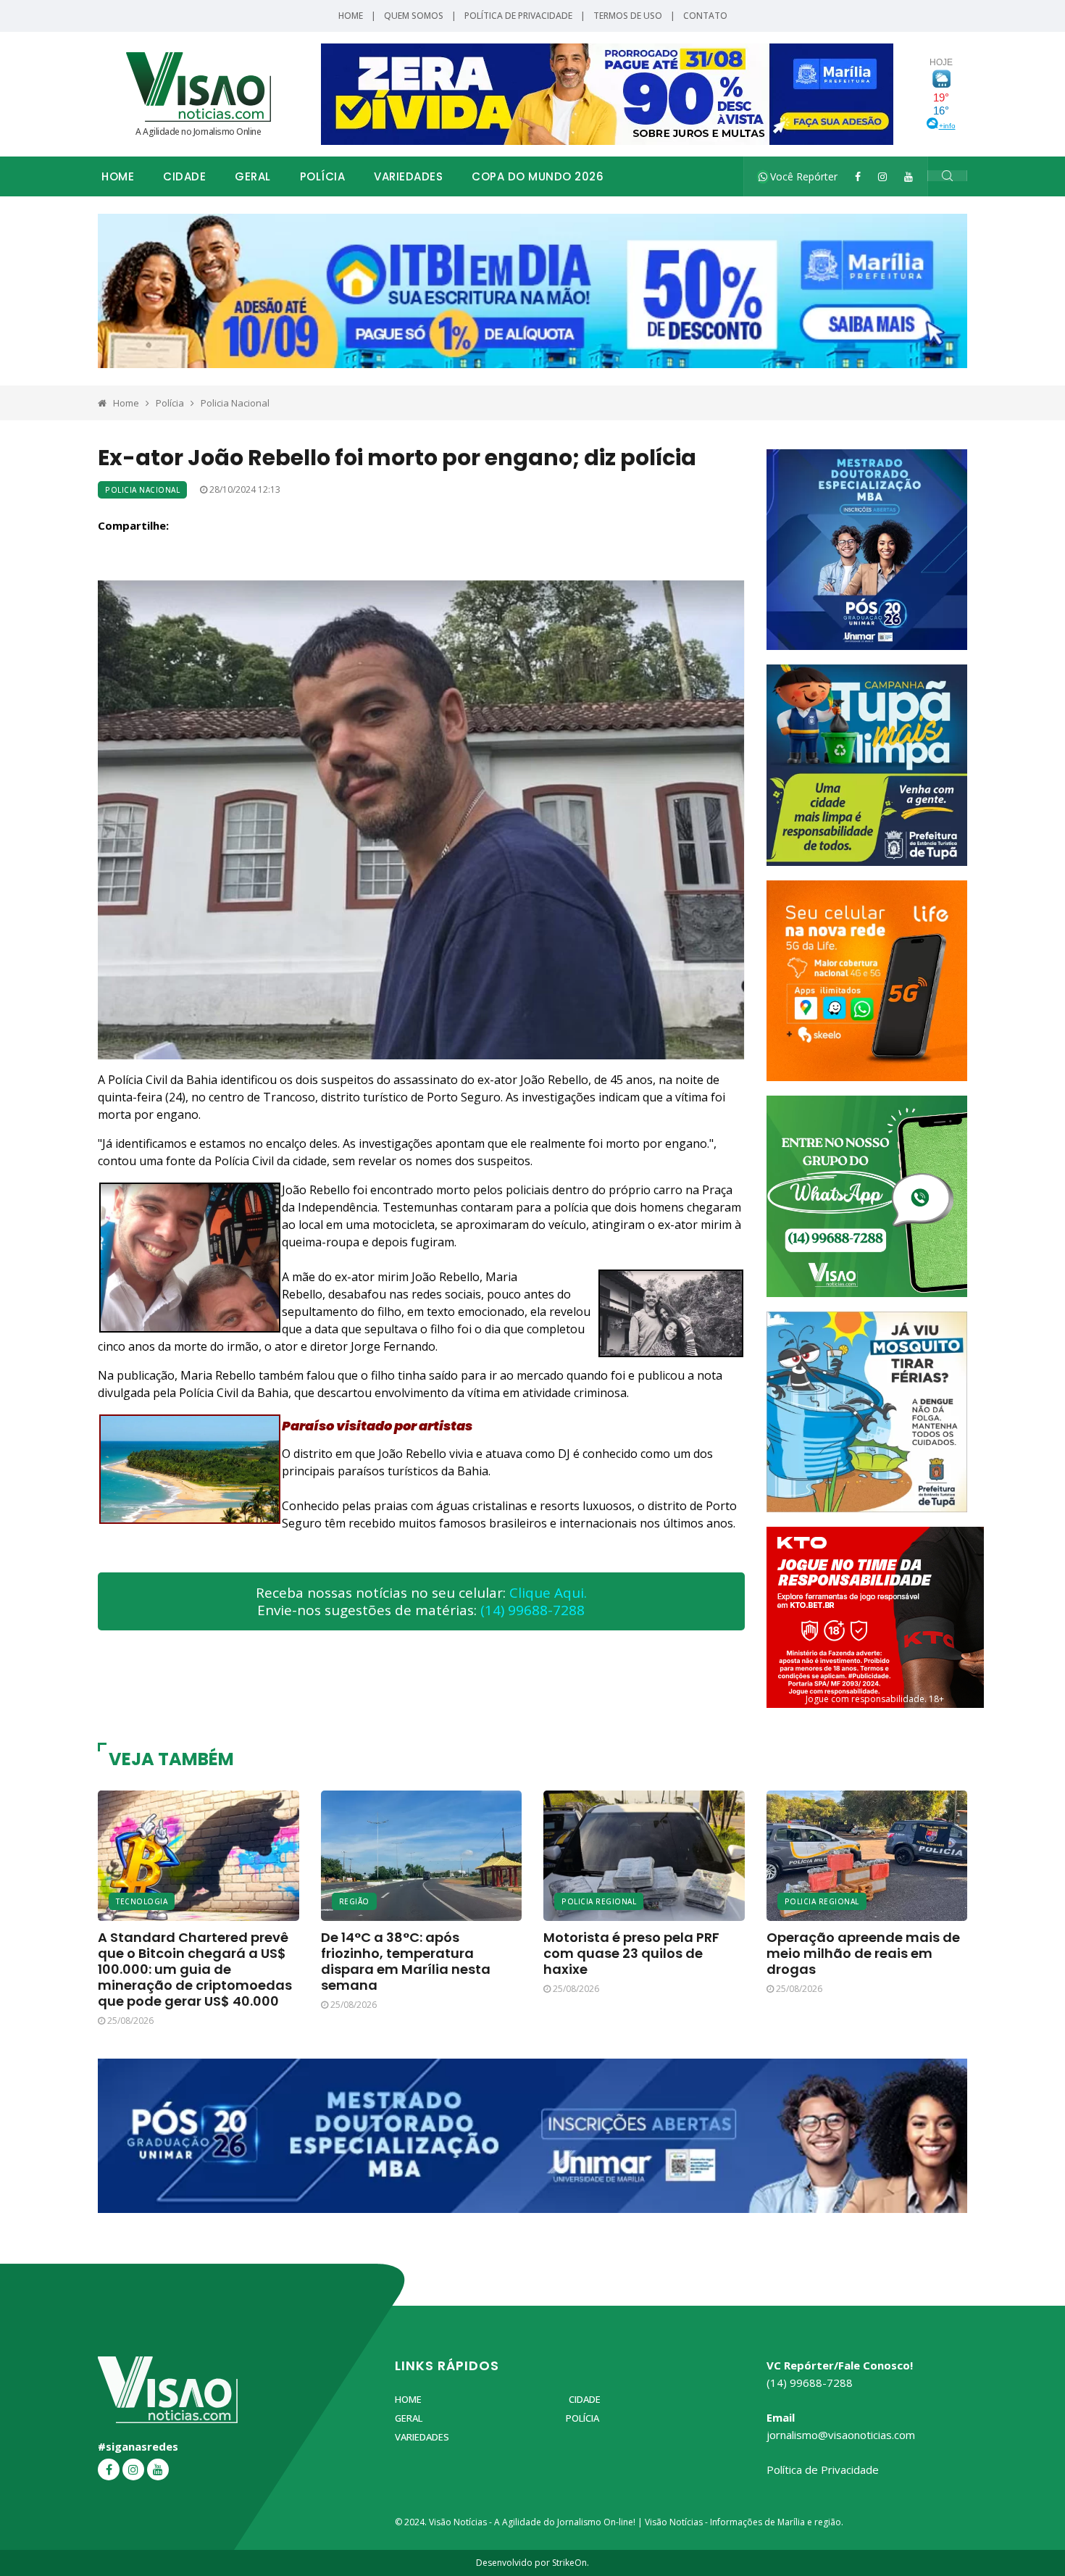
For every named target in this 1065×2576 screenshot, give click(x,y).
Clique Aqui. (548, 1593)
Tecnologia (142, 1901)
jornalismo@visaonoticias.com (841, 2435)
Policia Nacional (235, 403)
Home (351, 16)
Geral (253, 176)
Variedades (408, 176)
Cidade (184, 176)
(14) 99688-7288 (532, 1610)
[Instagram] (882, 176)
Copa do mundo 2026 (538, 176)
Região (354, 1901)
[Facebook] (858, 176)
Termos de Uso (628, 16)
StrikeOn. (571, 2563)
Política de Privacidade (518, 16)
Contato (705, 16)
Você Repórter (802, 176)
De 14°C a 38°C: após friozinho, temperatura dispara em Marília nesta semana (406, 1961)
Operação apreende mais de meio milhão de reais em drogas (863, 1953)
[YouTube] (909, 176)
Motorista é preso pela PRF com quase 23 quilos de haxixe (631, 1953)
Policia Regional (599, 1901)
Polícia (323, 176)
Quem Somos (414, 16)
